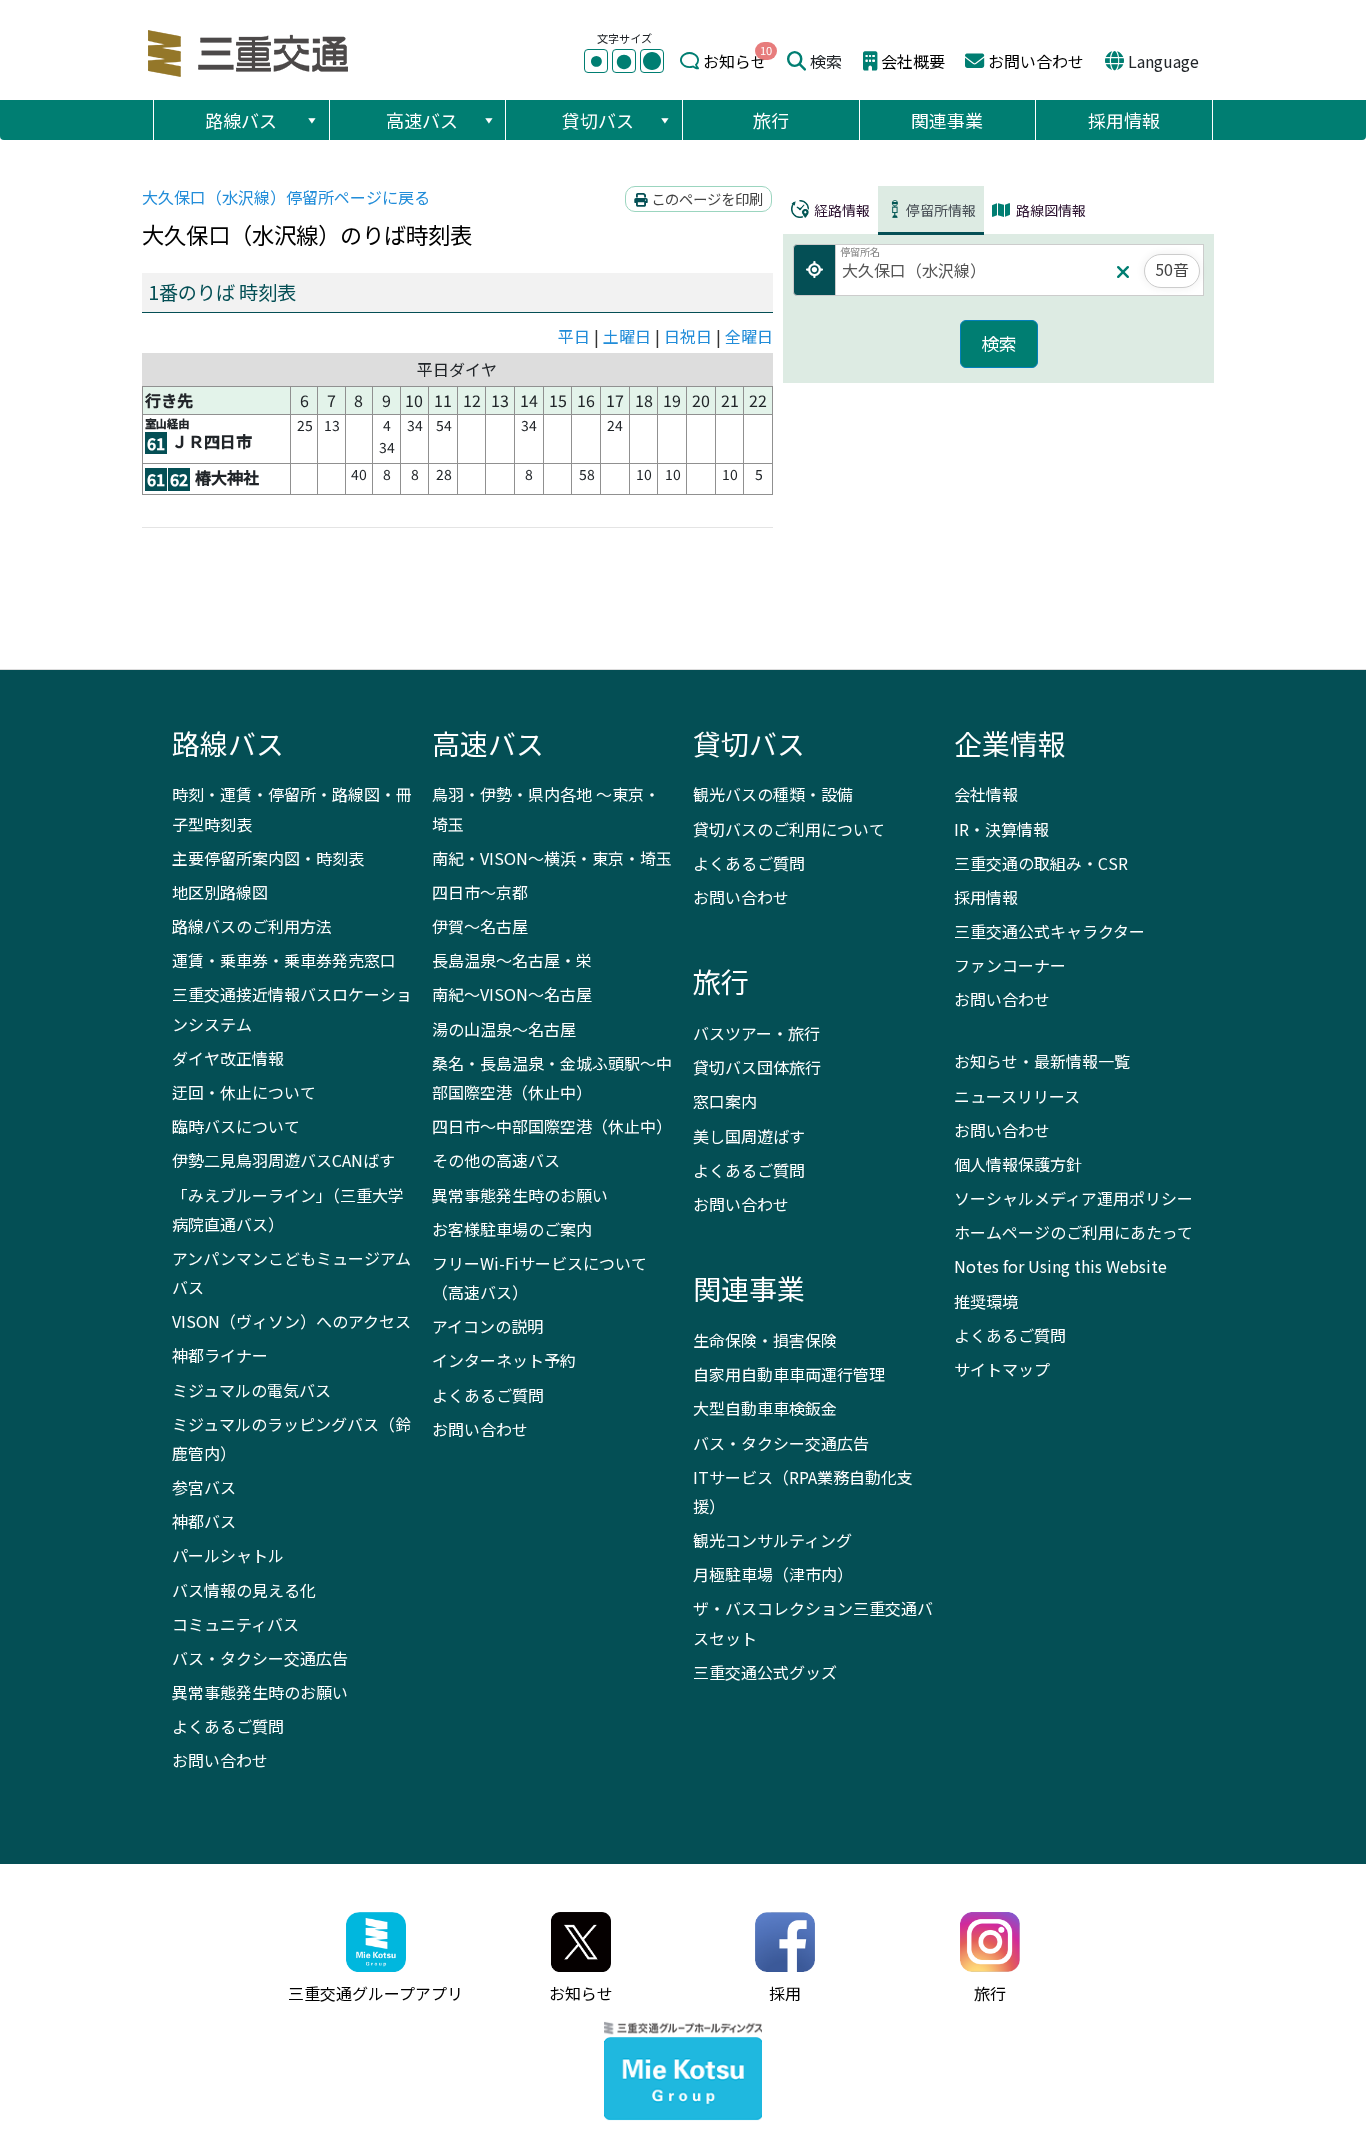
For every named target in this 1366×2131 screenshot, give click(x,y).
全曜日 (749, 336)
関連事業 (947, 120)
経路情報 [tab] (840, 210)
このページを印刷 (705, 198)
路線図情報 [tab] (1049, 210)
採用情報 (1124, 120)
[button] (311, 120)
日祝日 (688, 336)
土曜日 (627, 336)
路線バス (241, 120)
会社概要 (913, 61)
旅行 (771, 120)
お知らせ (735, 61)
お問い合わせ (1036, 61)
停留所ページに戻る (286, 197)
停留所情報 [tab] (941, 210)
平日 (574, 336)
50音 (1172, 269)
